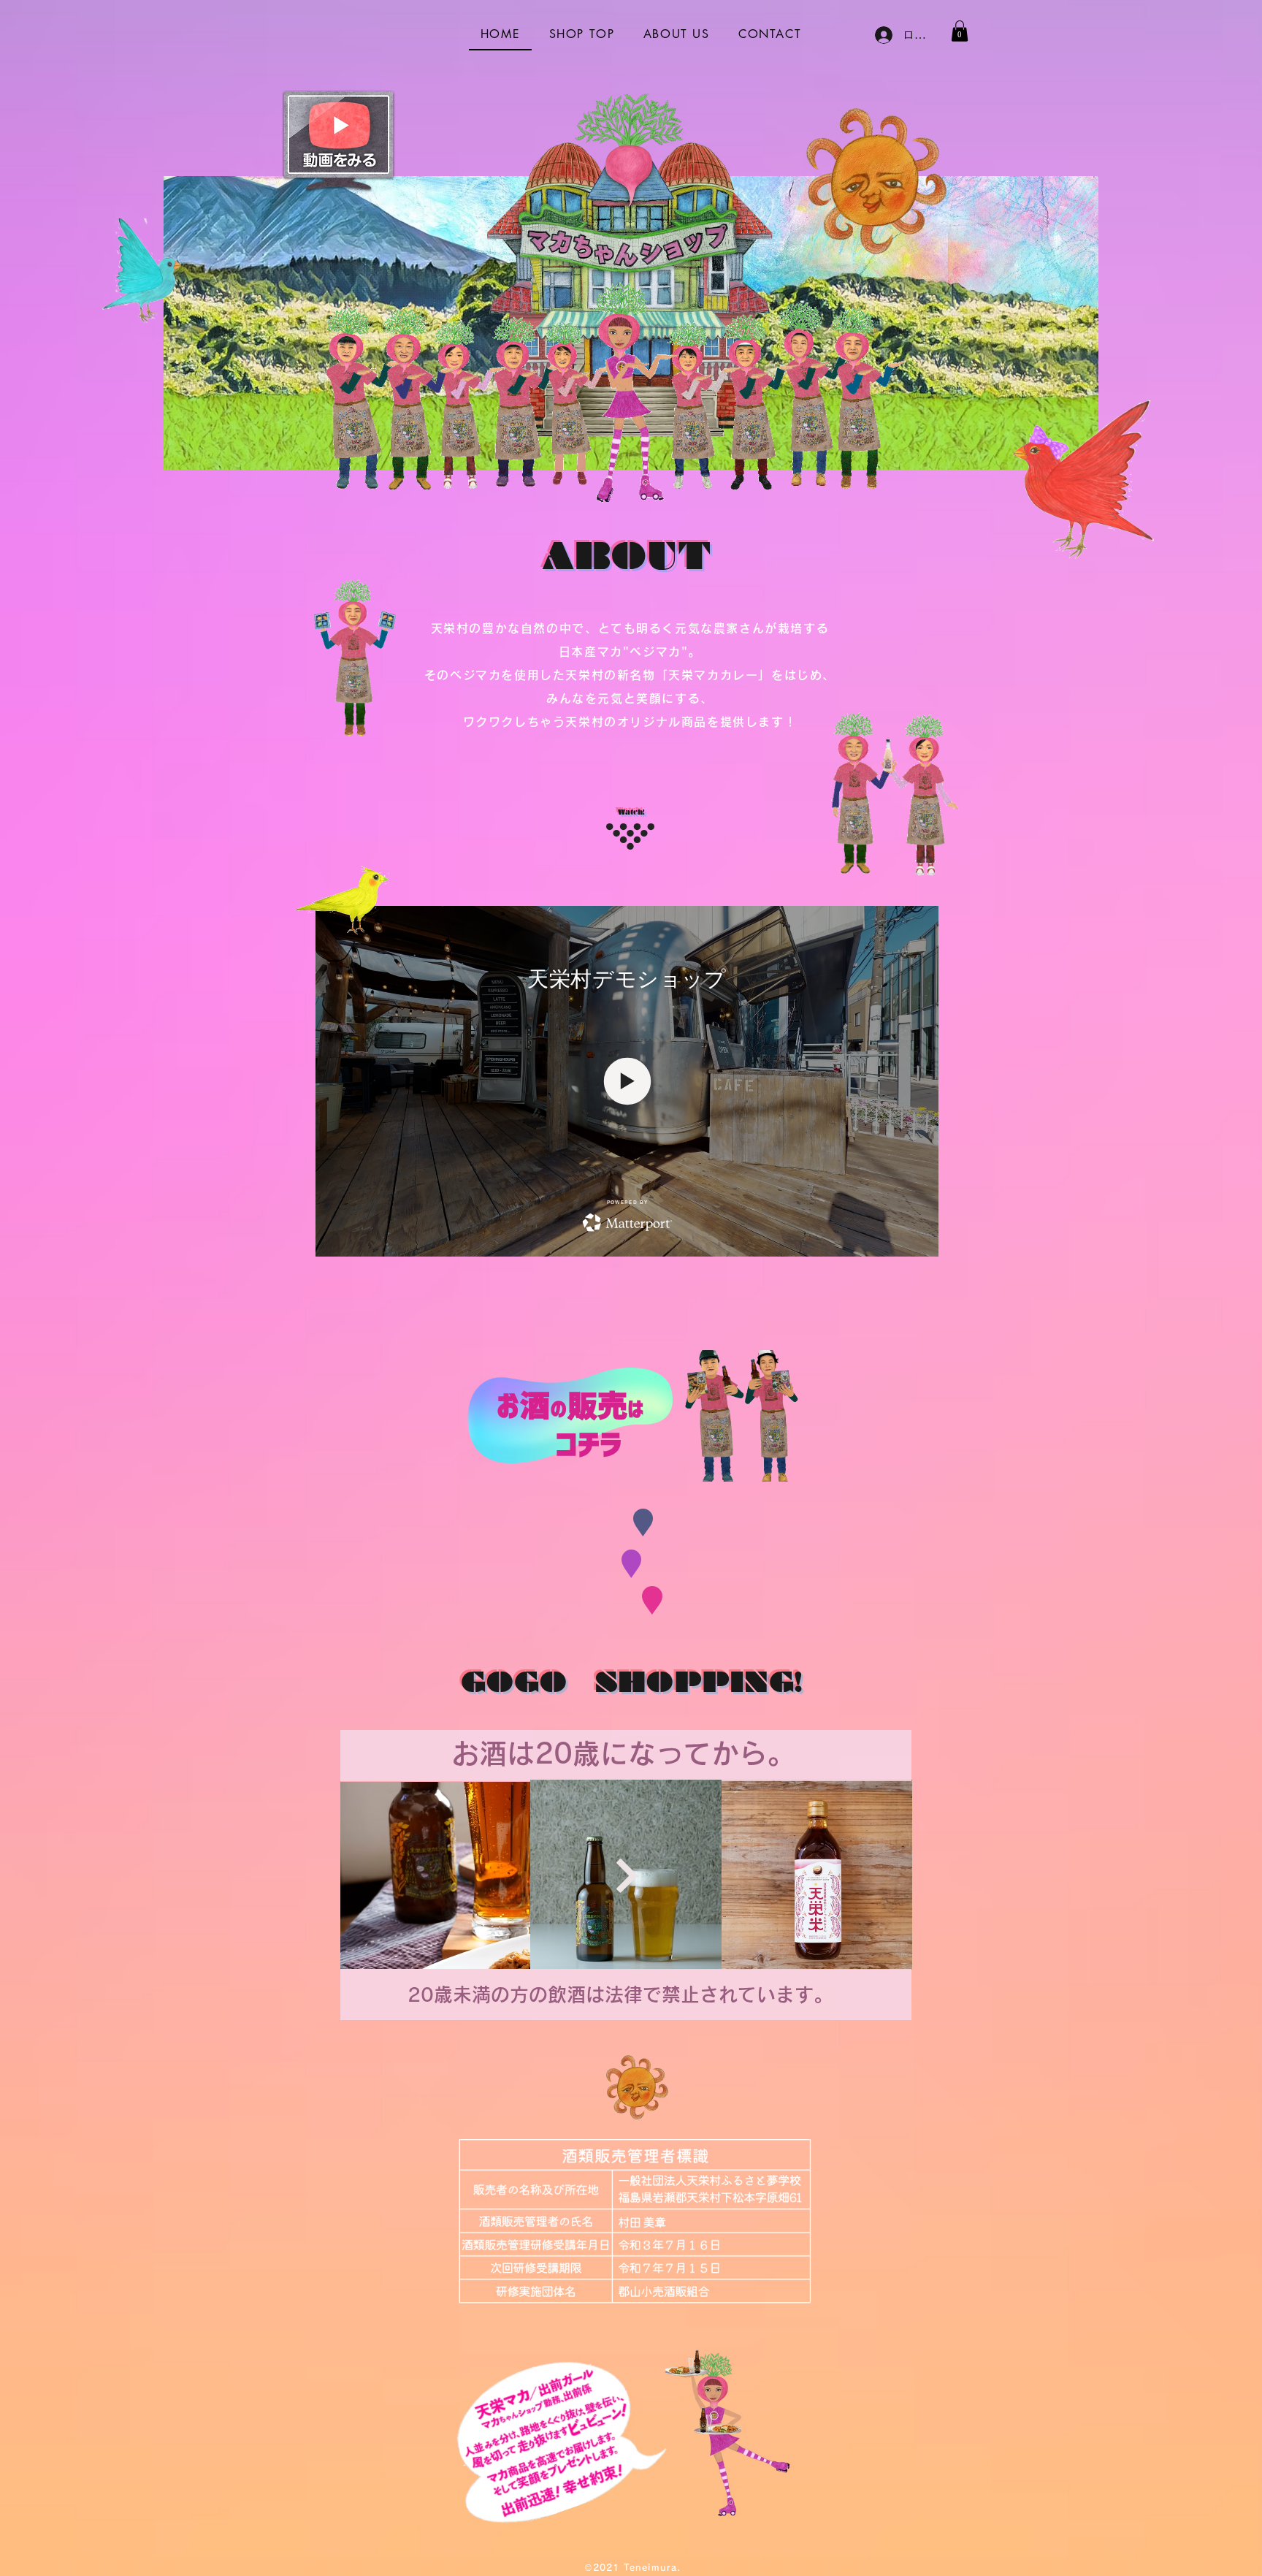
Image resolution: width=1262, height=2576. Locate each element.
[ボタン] (626, 1875)
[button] (960, 31)
